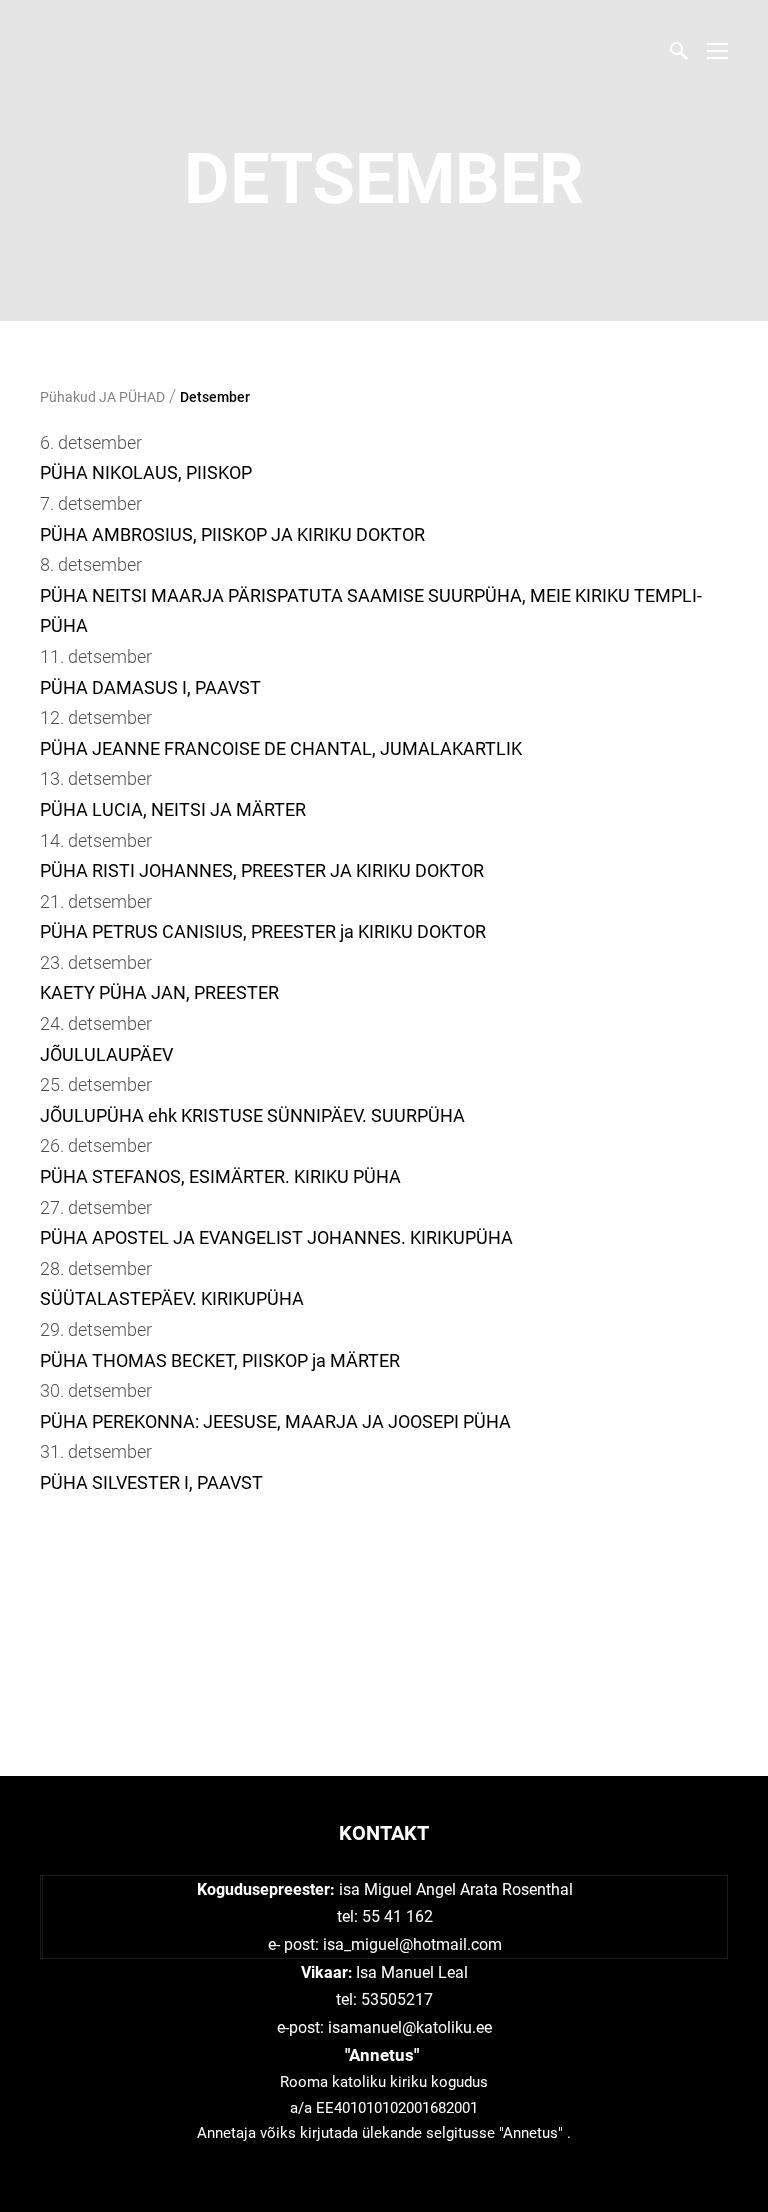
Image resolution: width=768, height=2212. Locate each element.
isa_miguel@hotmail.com (412, 1944)
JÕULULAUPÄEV (106, 1054)
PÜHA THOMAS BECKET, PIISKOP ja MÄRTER (220, 1360)
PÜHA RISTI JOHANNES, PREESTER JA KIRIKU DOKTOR (262, 870)
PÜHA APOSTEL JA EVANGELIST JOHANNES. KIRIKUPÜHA (276, 1237)
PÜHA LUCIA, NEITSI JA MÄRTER (173, 809)
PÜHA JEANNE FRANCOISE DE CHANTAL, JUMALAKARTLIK (281, 748)
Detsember (215, 397)
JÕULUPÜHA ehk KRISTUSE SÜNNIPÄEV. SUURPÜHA (252, 1115)
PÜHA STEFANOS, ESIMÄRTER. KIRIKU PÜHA (220, 1176)
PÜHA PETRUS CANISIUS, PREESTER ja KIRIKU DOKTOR (263, 931)
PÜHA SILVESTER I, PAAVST (151, 1482)
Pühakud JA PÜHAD (102, 397)
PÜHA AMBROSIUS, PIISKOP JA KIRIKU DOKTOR (232, 534)
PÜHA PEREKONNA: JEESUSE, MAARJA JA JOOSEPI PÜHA (275, 1421)
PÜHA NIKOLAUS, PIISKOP (146, 472)
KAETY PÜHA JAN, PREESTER (159, 992)
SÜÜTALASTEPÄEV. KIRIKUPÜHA (172, 1298)
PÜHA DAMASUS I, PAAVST (150, 687)
